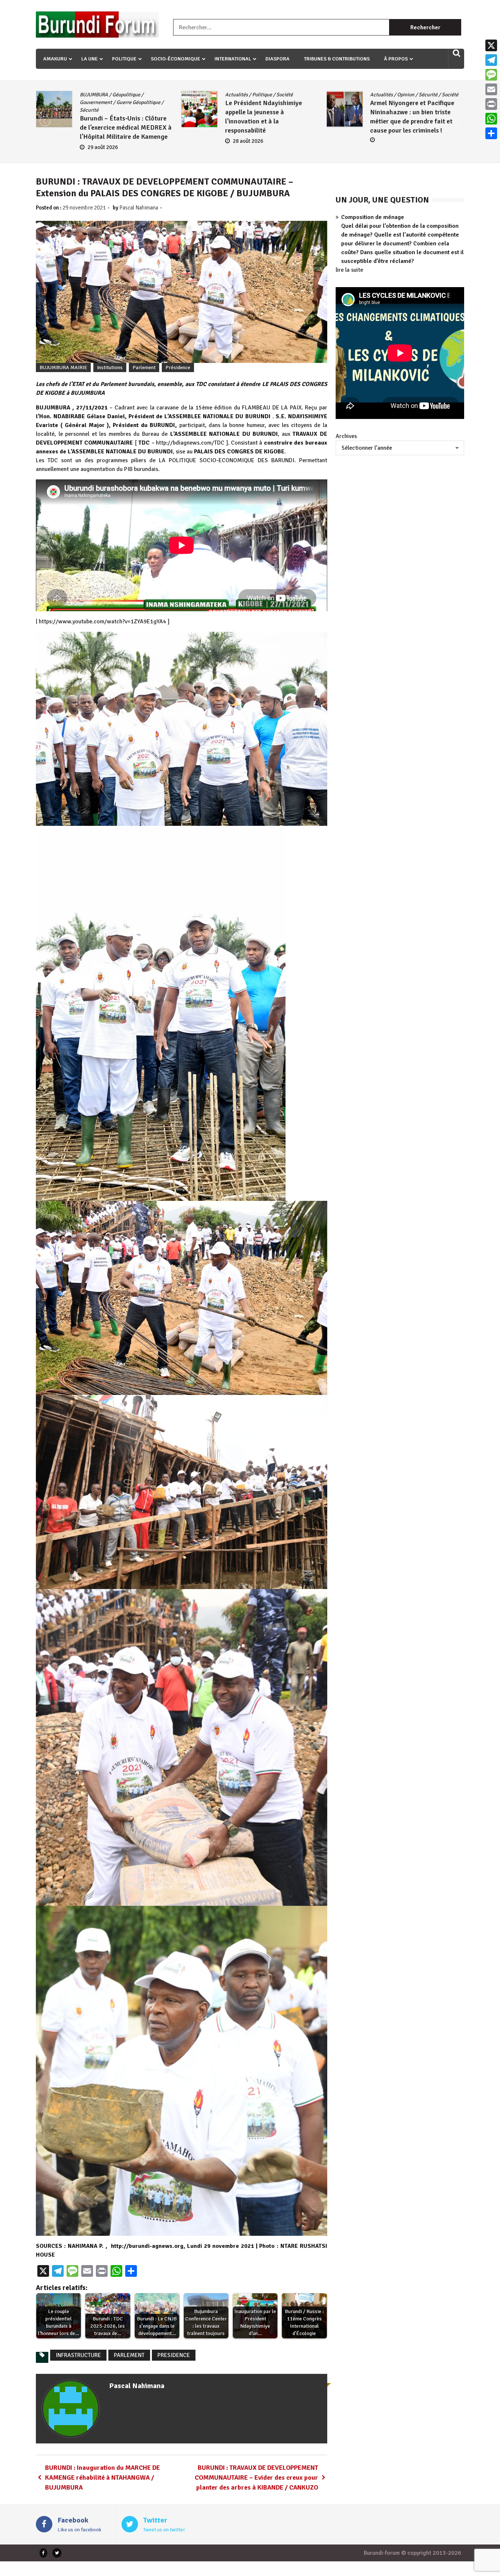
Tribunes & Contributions (337, 59)
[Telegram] (491, 60)
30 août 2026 (393, 147)
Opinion (115, 95)
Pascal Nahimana (139, 208)
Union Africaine (387, 110)
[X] (491, 45)
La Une (89, 59)
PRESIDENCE (174, 2355)
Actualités (91, 95)
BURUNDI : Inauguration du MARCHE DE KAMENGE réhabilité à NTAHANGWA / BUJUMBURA (102, 2477)
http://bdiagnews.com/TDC (190, 443)
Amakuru (55, 59)
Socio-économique (176, 59)
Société (160, 95)
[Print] (491, 104)
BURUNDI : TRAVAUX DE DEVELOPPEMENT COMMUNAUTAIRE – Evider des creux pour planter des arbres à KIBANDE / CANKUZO (256, 2477)
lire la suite (349, 270)
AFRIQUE (380, 95)
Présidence (178, 368)
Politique (124, 59)
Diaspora (277, 59)
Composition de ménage (373, 217)
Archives (346, 436)
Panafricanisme (387, 102)
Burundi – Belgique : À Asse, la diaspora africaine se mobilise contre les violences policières (413, 127)
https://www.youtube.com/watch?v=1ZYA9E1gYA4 (102, 621)
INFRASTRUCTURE (78, 2355)
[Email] (491, 89)
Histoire (426, 95)
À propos (396, 59)
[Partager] (491, 133)
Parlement (144, 368)
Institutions (110, 368)
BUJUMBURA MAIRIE (63, 368)
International (233, 59)
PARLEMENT (129, 2355)
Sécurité (138, 95)
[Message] (491, 75)
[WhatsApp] (491, 119)
